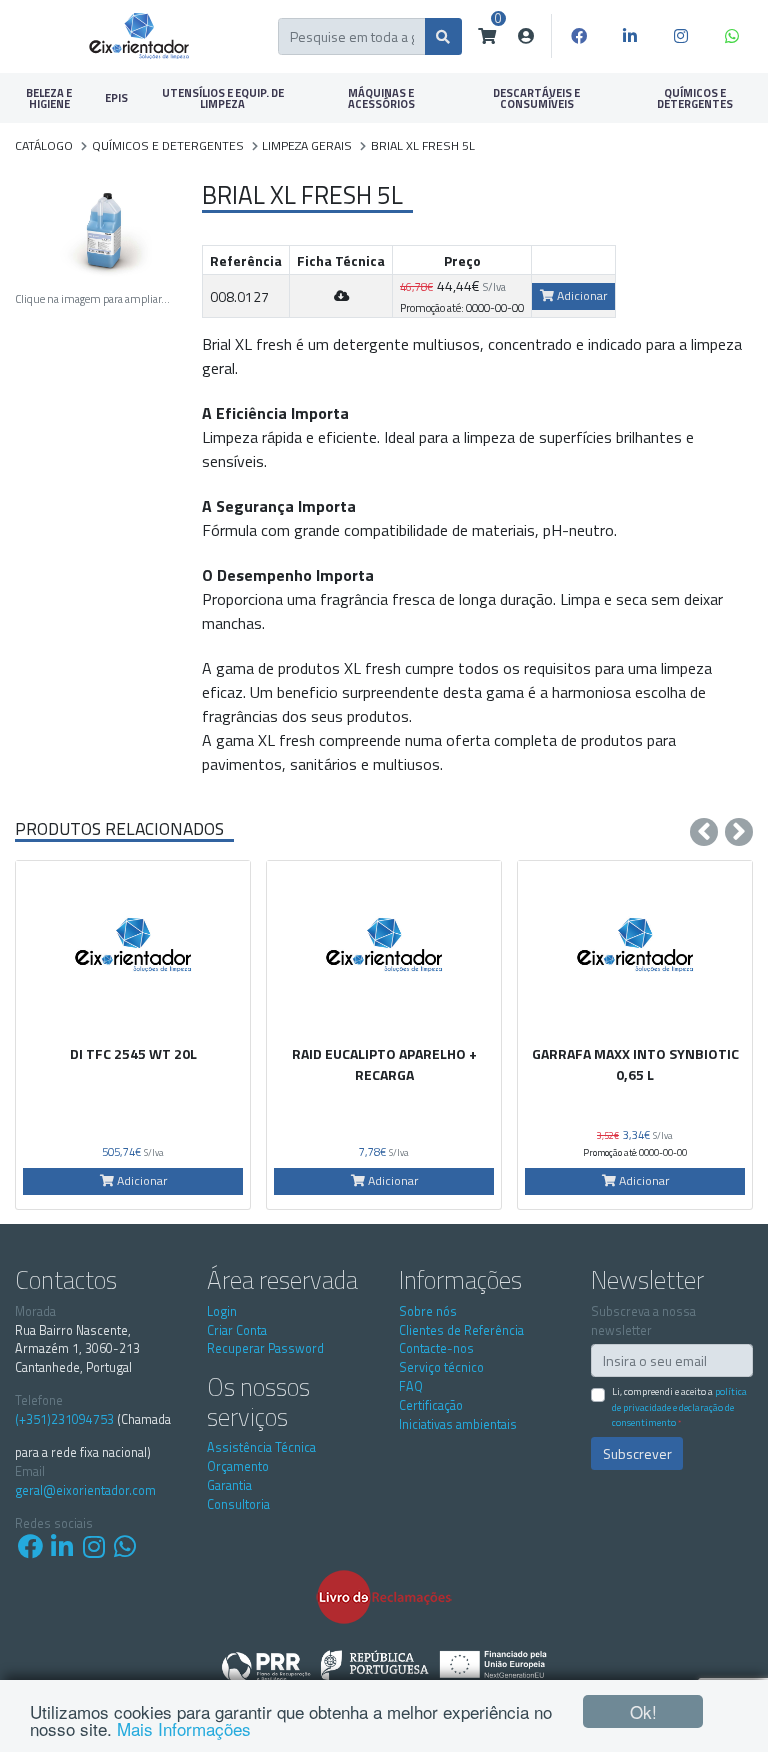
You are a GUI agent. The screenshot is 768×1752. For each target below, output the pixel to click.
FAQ (411, 1386)
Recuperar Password (265, 1348)
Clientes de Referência (461, 1330)
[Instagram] (681, 36)
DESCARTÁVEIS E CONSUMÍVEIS (536, 98)
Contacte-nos (436, 1348)
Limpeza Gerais (307, 145)
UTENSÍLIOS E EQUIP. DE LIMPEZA (223, 98)
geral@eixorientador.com (85, 1491)
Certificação (431, 1405)
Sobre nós (428, 1311)
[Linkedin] (630, 36)
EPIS (116, 97)
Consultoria (238, 1504)
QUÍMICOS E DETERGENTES (695, 98)
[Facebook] (579, 36)
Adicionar (580, 295)
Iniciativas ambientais (458, 1424)
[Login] (526, 36)
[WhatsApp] (732, 36)
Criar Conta (237, 1330)
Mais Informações (184, 1728)
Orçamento (238, 1466)
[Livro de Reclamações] (384, 1596)
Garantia (229, 1485)
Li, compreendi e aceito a (679, 1406)
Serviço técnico (441, 1367)
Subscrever (637, 1453)
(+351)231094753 (64, 1420)
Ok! (643, 1711)
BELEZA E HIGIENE (49, 98)
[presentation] (704, 832)
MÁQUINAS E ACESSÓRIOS (381, 98)
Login (222, 1311)
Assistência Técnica (261, 1447)
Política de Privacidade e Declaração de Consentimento (679, 1406)
